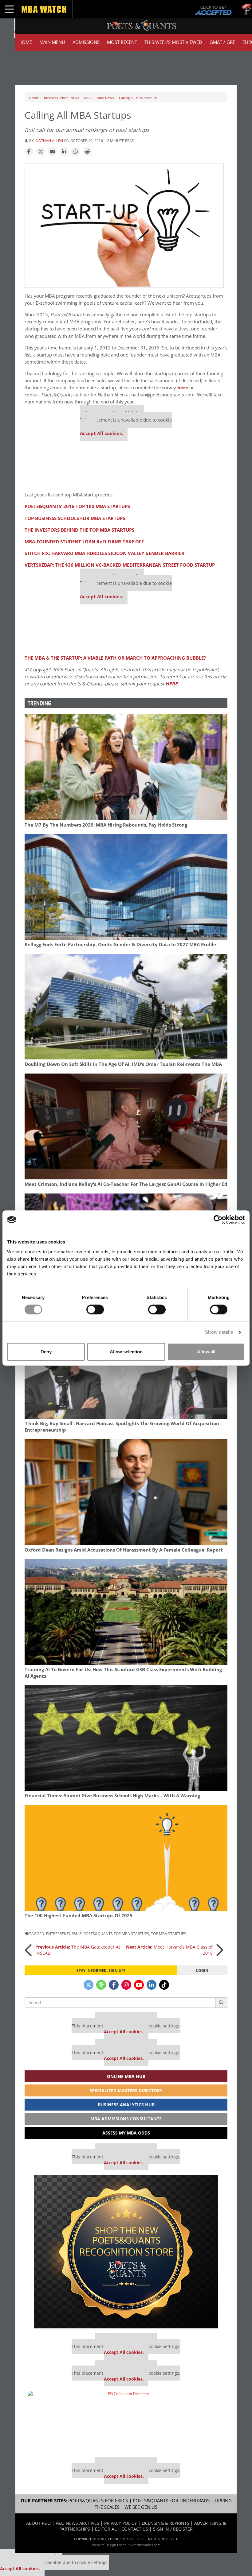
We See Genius (141, 2507)
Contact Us (135, 2529)
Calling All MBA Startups (138, 98)
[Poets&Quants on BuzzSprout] (101, 1985)
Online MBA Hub (126, 2076)
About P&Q (38, 2523)
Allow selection (126, 1352)
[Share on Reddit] (87, 152)
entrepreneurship (64, 1934)
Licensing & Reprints (165, 2523)
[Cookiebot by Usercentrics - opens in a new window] (218, 1220)
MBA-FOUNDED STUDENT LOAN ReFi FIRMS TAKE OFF (84, 542)
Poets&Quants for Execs (98, 2501)
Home (25, 42)
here (183, 388)
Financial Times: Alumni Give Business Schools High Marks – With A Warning (112, 1796)
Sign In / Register (173, 2529)
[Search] (221, 2003)
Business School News (61, 98)
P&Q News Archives (77, 2523)
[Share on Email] (52, 152)
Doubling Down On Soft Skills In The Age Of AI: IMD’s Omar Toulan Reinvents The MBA (123, 1064)
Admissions (86, 42)
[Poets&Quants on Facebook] (114, 1985)
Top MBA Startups (169, 1934)
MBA (88, 98)
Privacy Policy (120, 2523)
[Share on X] (41, 152)
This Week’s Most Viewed (173, 42)
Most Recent (122, 42)
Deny (46, 1352)
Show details (219, 1332)
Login (202, 1970)
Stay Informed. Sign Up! (101, 1970)
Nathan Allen (49, 141)
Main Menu (52, 42)
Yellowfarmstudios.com (142, 2545)
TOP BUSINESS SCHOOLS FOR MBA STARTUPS (75, 518)
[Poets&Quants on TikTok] (164, 1985)
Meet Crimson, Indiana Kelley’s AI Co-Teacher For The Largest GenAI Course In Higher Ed (126, 1184)
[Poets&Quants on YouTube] (139, 1985)
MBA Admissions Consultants (126, 2119)
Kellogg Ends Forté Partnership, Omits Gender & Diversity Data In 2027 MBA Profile (120, 945)
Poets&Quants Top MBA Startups (116, 1934)
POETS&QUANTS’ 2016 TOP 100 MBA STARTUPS (77, 506)
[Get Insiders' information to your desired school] (126, 2252)
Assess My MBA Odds (126, 2133)
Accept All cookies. (101, 433)
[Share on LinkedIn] (64, 152)
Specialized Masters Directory (126, 2090)
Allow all (206, 1352)
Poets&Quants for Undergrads (171, 2501)
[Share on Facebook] (29, 152)
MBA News (105, 98)
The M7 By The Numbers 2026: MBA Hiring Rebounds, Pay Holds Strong (106, 825)
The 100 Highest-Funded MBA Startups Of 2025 (79, 1916)
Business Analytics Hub (126, 2105)
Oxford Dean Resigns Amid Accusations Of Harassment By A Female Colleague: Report (124, 1550)
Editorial (106, 2529)
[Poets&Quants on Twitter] (89, 1985)
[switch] (95, 1309)
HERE (171, 684)
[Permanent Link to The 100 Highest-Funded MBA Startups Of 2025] (126, 1858)
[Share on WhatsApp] (76, 152)
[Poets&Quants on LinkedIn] (152, 1985)
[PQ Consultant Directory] (126, 2422)
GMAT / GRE (222, 42)
